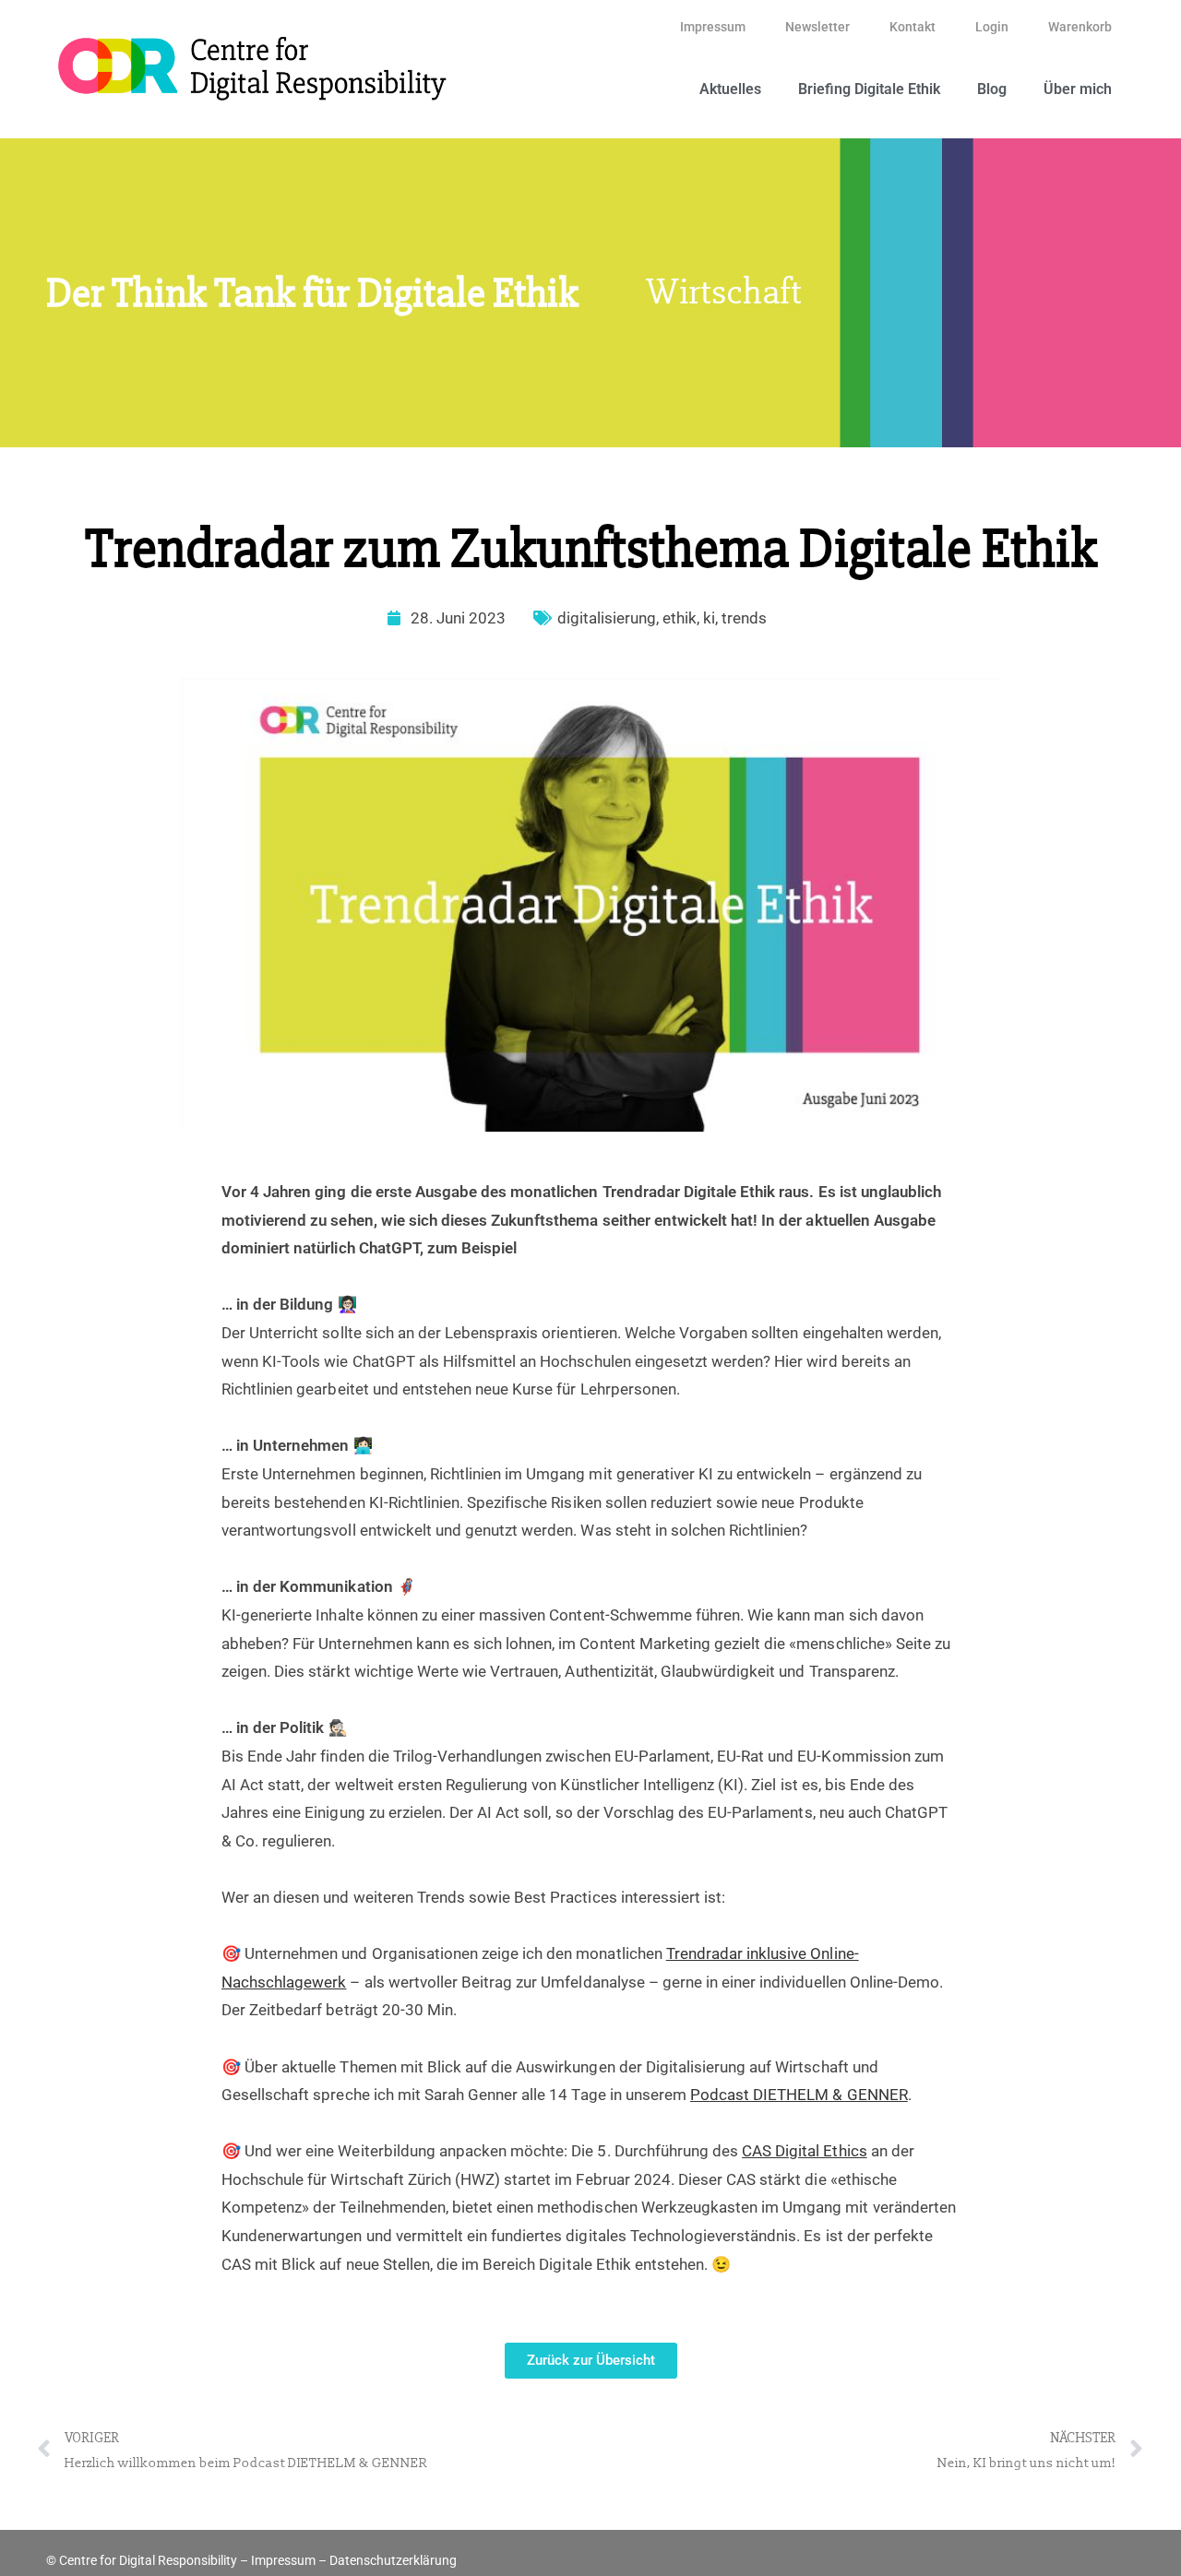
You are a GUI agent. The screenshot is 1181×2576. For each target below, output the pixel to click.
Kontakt (913, 27)
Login (992, 27)
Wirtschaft (724, 292)
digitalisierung (607, 618)
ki (709, 618)
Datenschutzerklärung (393, 2560)
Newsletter (817, 27)
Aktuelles (730, 89)
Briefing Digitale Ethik (869, 89)
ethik (680, 618)
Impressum (713, 27)
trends (744, 618)
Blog (992, 89)
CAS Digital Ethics (805, 2151)
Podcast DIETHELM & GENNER (799, 2095)
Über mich (1078, 89)
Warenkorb (1080, 27)
